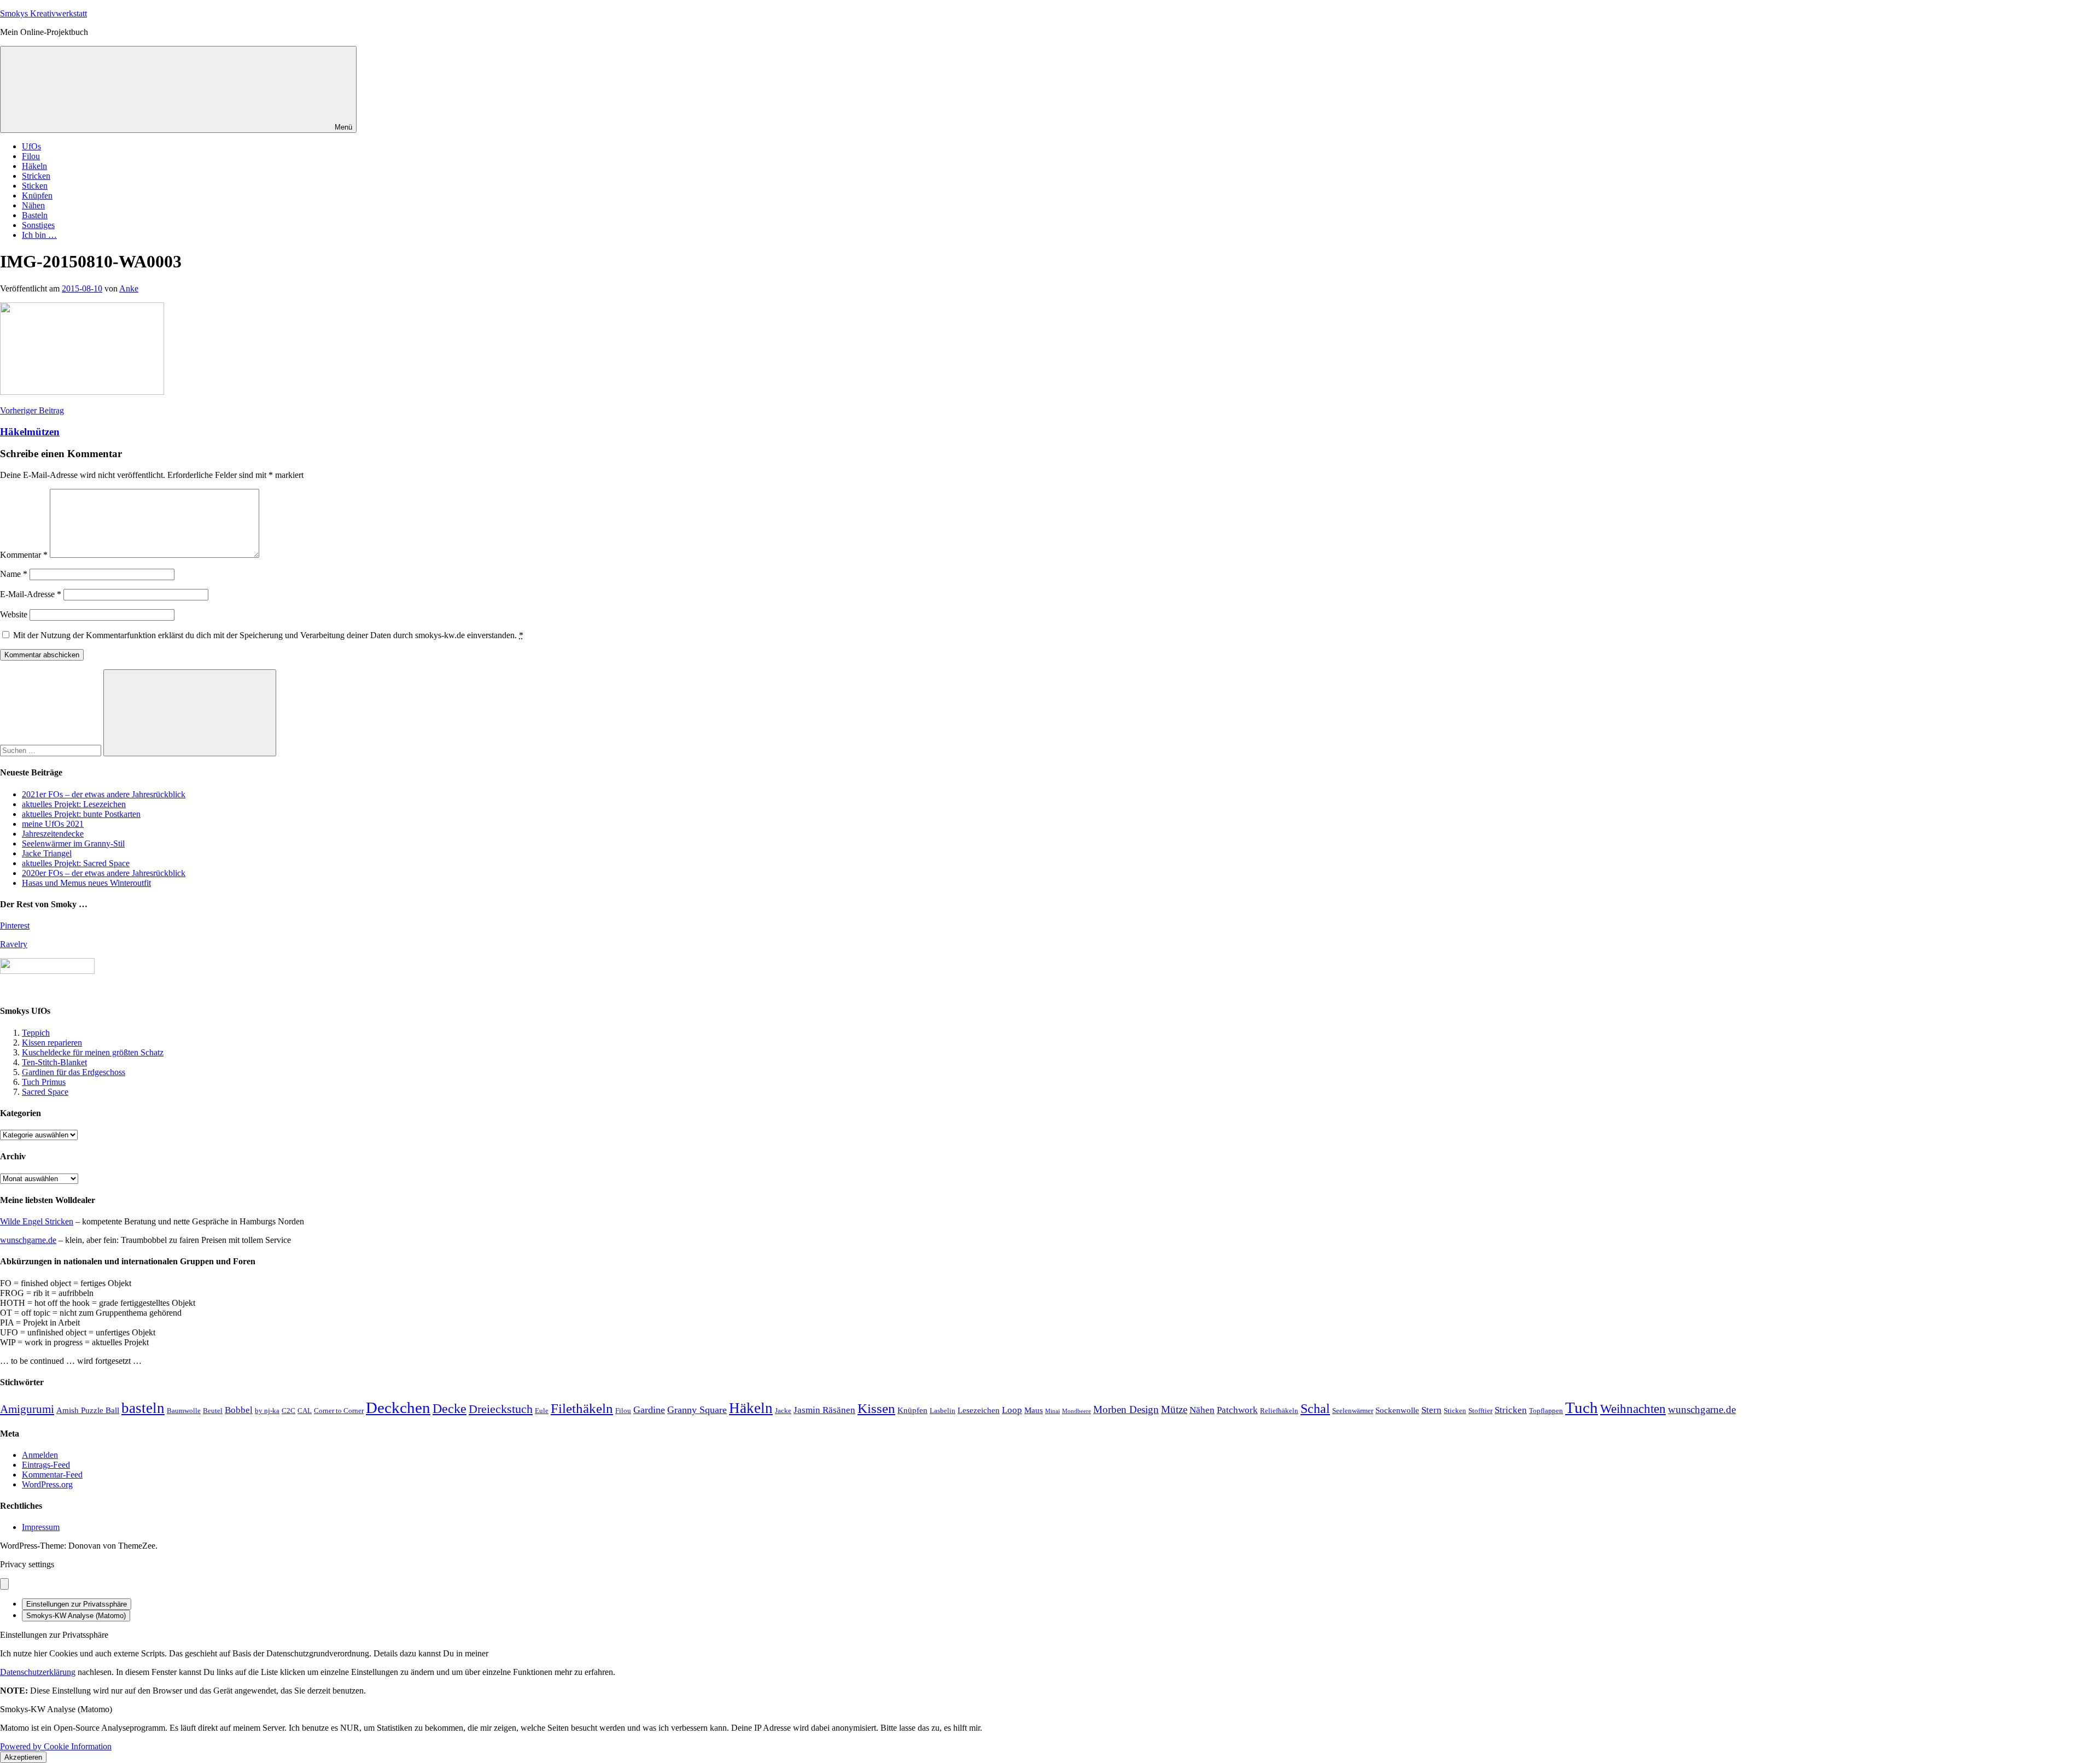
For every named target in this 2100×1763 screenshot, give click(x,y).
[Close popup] (4, 1584)
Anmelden (40, 1455)
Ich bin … (39, 235)
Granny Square (697, 1410)
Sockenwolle (1397, 1410)
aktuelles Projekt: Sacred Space (76, 863)
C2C (288, 1411)
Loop (1012, 1410)
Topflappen (1546, 1411)
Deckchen (398, 1408)
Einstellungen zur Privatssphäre (77, 1604)
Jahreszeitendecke (53, 834)
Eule (542, 1411)
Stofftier (1480, 1411)
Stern (1431, 1410)
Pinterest (15, 926)
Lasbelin (943, 1411)
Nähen (33, 205)
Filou (31, 156)
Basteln (35, 215)
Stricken (36, 176)
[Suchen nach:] (52, 750)
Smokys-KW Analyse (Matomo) (76, 1616)
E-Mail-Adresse (31, 594)
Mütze (1174, 1409)
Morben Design (1126, 1409)
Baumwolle (184, 1411)
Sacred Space (45, 1092)
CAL (305, 1411)
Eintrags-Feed (46, 1465)
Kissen (876, 1408)
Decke (450, 1408)
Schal (1315, 1408)
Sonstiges (38, 225)
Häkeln (34, 166)
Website (14, 614)
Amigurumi (27, 1409)
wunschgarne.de (28, 1240)
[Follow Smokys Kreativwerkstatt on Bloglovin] (47, 971)
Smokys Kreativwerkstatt (43, 13)
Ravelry (14, 944)
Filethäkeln (582, 1408)
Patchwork (1237, 1410)
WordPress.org (47, 1484)
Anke (129, 288)
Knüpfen (37, 195)
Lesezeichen (979, 1410)
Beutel (213, 1411)
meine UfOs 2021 (53, 824)
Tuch (1582, 1408)
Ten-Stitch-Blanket (54, 1062)
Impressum (41, 1527)
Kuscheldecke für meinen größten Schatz (93, 1052)
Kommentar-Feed (52, 1475)
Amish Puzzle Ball (88, 1410)
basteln (143, 1408)
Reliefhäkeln (1279, 1411)
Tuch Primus (44, 1082)
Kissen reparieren (52, 1043)
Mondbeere (1077, 1411)
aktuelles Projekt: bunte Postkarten (81, 814)
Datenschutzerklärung (38, 1672)
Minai (1052, 1411)
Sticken (35, 186)
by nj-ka (267, 1411)
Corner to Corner (339, 1411)
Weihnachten (1633, 1409)
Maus (1034, 1410)
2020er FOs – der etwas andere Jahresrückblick (104, 873)
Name (14, 574)
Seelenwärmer (1353, 1411)
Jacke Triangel (47, 853)
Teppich (36, 1033)
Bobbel (239, 1410)
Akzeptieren (23, 1757)
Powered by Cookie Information (56, 1746)
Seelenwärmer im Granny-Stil (73, 843)
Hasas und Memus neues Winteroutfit (86, 883)
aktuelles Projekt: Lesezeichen (74, 804)
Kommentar (24, 555)
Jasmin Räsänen (824, 1410)
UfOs (31, 146)
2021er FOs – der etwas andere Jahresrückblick (104, 794)
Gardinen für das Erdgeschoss (74, 1072)
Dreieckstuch (501, 1409)
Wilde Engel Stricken (37, 1221)
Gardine (649, 1410)
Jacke (783, 1411)
